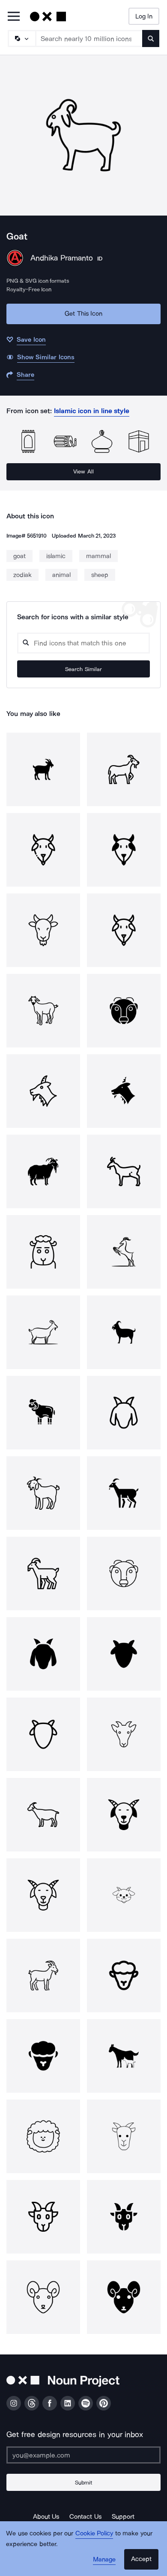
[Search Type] (21, 38)
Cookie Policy (94, 2533)
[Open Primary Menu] (14, 17)
